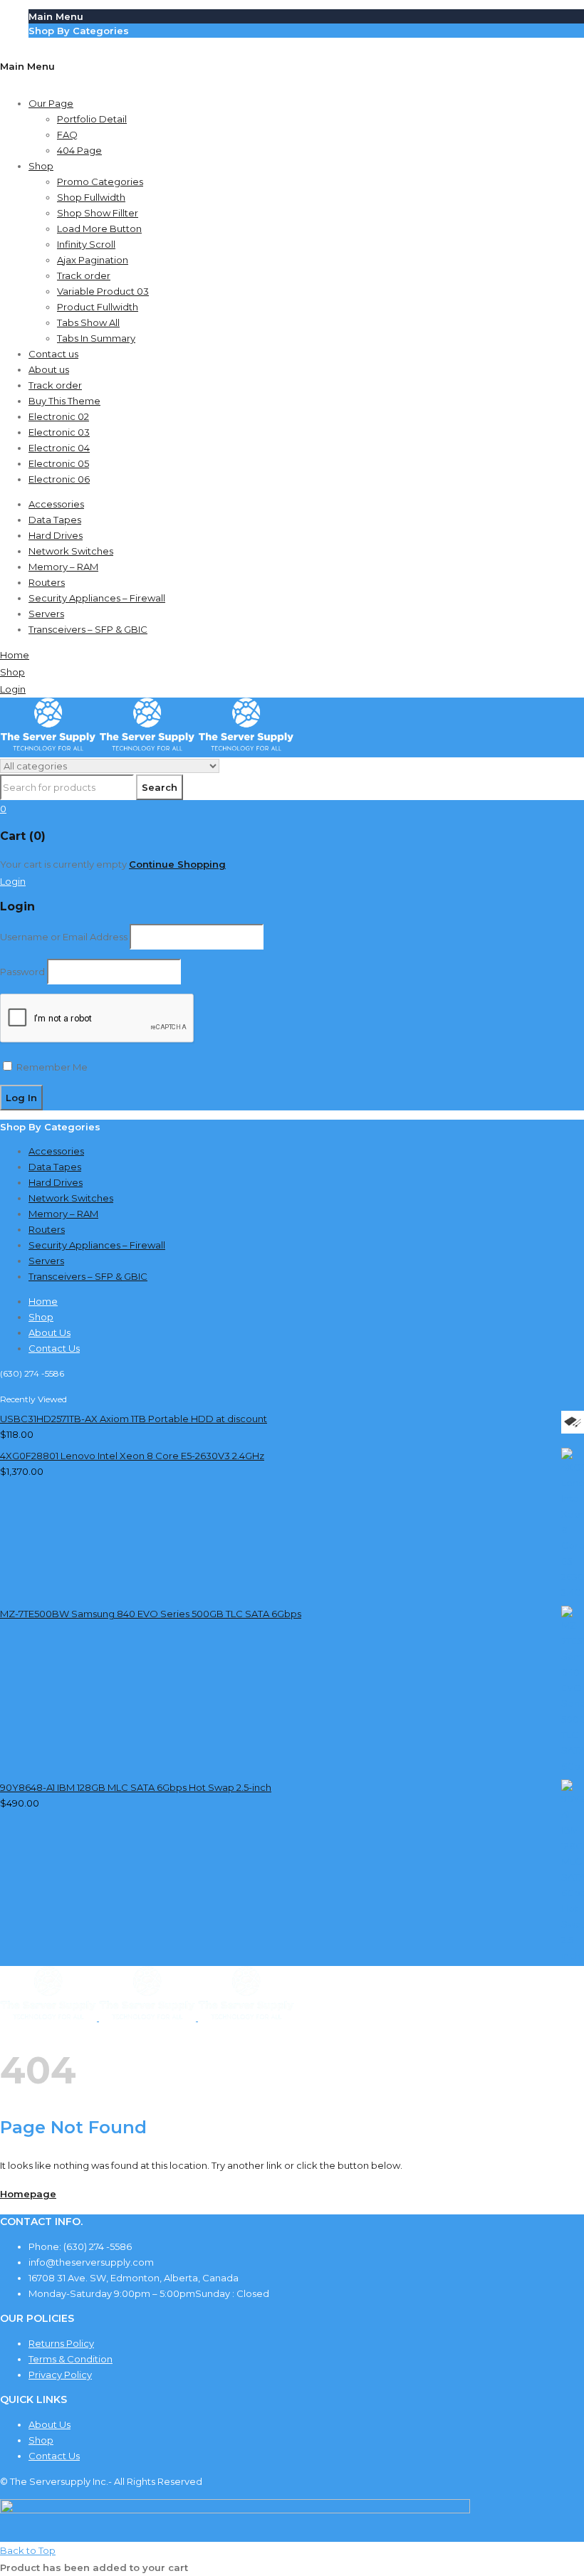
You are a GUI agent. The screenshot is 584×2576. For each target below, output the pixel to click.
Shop (41, 2440)
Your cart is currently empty (63, 864)
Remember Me (51, 1067)
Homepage (28, 2194)
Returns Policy (61, 2343)
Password (22, 972)
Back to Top (28, 2550)
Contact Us (54, 2456)
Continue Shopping (177, 864)
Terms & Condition (71, 2359)
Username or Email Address (64, 937)
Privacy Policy (60, 2375)
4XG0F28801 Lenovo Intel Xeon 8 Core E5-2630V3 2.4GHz (132, 1456)
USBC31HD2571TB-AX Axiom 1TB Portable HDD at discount (134, 1419)
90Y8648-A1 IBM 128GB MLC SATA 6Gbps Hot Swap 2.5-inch (136, 1787)
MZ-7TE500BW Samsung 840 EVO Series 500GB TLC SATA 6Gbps (151, 1614)
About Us (49, 2424)
